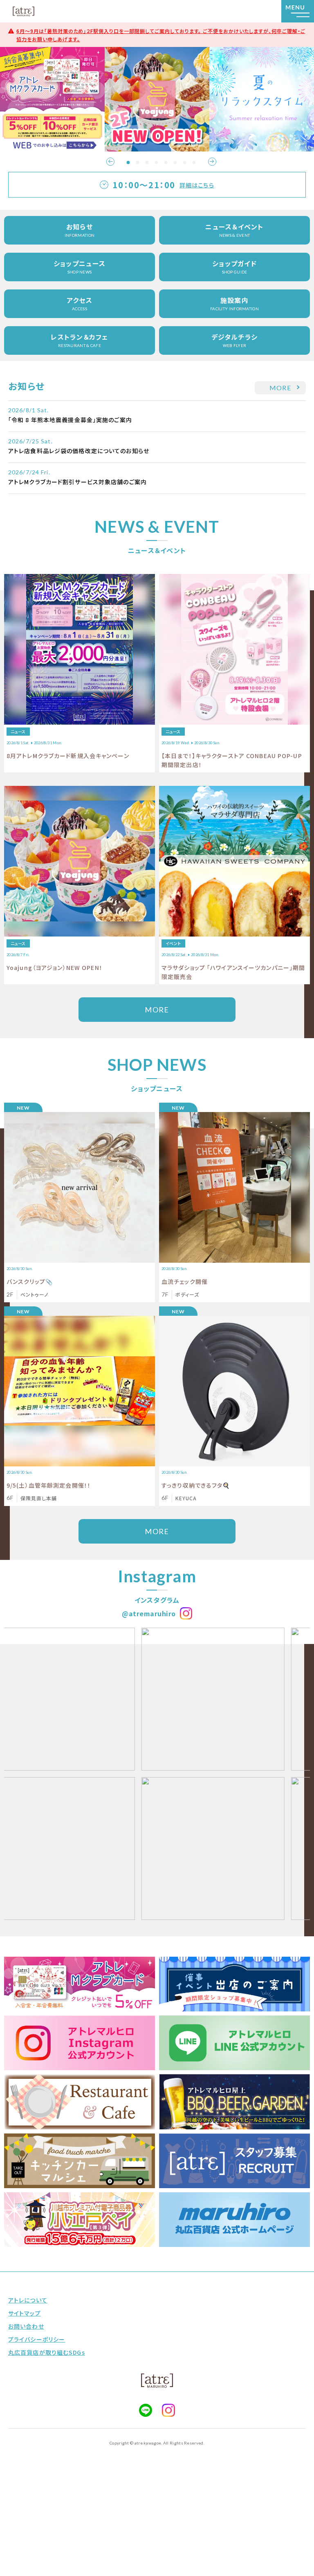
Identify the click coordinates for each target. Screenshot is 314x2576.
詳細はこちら (197, 185)
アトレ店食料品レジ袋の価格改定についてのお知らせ (79, 451)
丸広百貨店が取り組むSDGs (47, 2352)
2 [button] (138, 162)
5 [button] (166, 162)
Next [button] (212, 162)
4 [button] (157, 162)
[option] (52, 99)
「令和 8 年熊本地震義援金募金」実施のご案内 (70, 420)
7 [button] (185, 162)
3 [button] (147, 162)
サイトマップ (25, 2313)
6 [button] (175, 162)
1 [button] (128, 162)
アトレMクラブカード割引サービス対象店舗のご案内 (77, 482)
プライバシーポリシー (37, 2339)
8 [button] (194, 162)
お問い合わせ (26, 2326)
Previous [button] (110, 162)
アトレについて (28, 2300)
